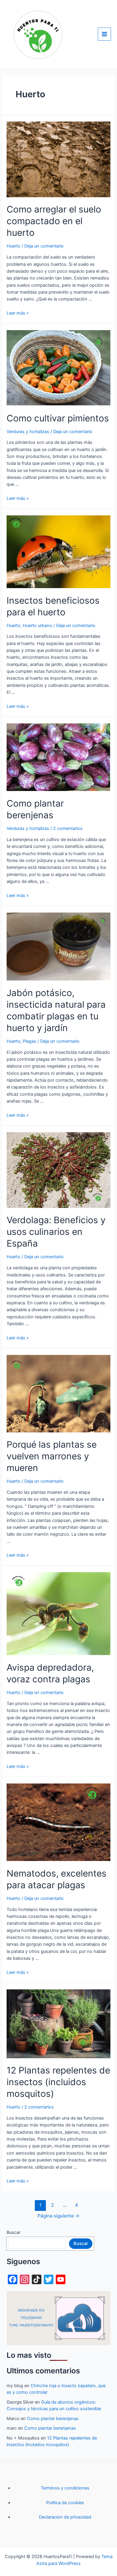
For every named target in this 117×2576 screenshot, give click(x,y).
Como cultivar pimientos (58, 418)
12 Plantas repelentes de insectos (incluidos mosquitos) (58, 2082)
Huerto (13, 246)
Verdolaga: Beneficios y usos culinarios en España (56, 1232)
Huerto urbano (37, 626)
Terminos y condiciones (65, 2488)
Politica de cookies (65, 2503)
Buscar (13, 2232)
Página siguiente (58, 2216)
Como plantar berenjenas (53, 2419)
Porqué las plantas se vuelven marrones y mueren (52, 1456)
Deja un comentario (44, 246)
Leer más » (18, 313)
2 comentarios (68, 828)
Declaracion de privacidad (65, 2517)
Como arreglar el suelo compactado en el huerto (54, 221)
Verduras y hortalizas (28, 432)
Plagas (30, 1041)
